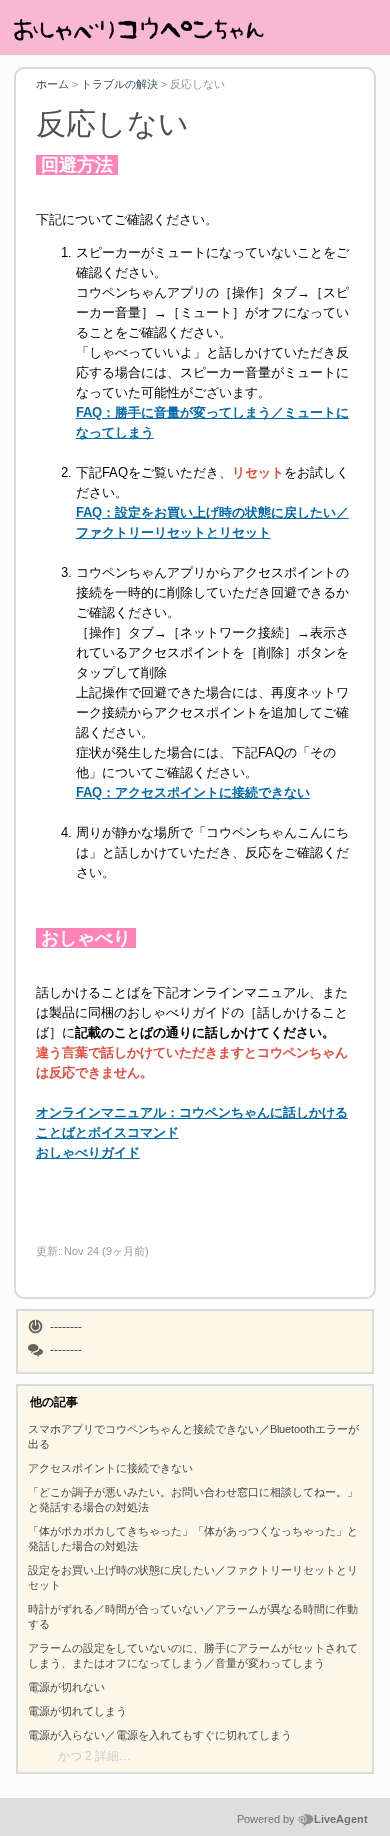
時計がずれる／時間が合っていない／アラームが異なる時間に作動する (193, 1616)
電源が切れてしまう (77, 1711)
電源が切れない (66, 1687)
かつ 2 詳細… (94, 1756)
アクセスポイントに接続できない (110, 1468)
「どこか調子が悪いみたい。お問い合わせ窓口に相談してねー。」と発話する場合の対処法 (193, 1499)
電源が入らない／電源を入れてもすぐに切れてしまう (160, 1735)
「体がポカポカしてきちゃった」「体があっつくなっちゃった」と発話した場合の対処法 (193, 1538)
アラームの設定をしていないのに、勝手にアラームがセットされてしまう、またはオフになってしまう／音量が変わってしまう (193, 1655)
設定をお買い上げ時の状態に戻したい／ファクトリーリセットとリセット (193, 1577)
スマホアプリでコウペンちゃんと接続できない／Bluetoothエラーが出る (193, 1436)
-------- (66, 1327)
